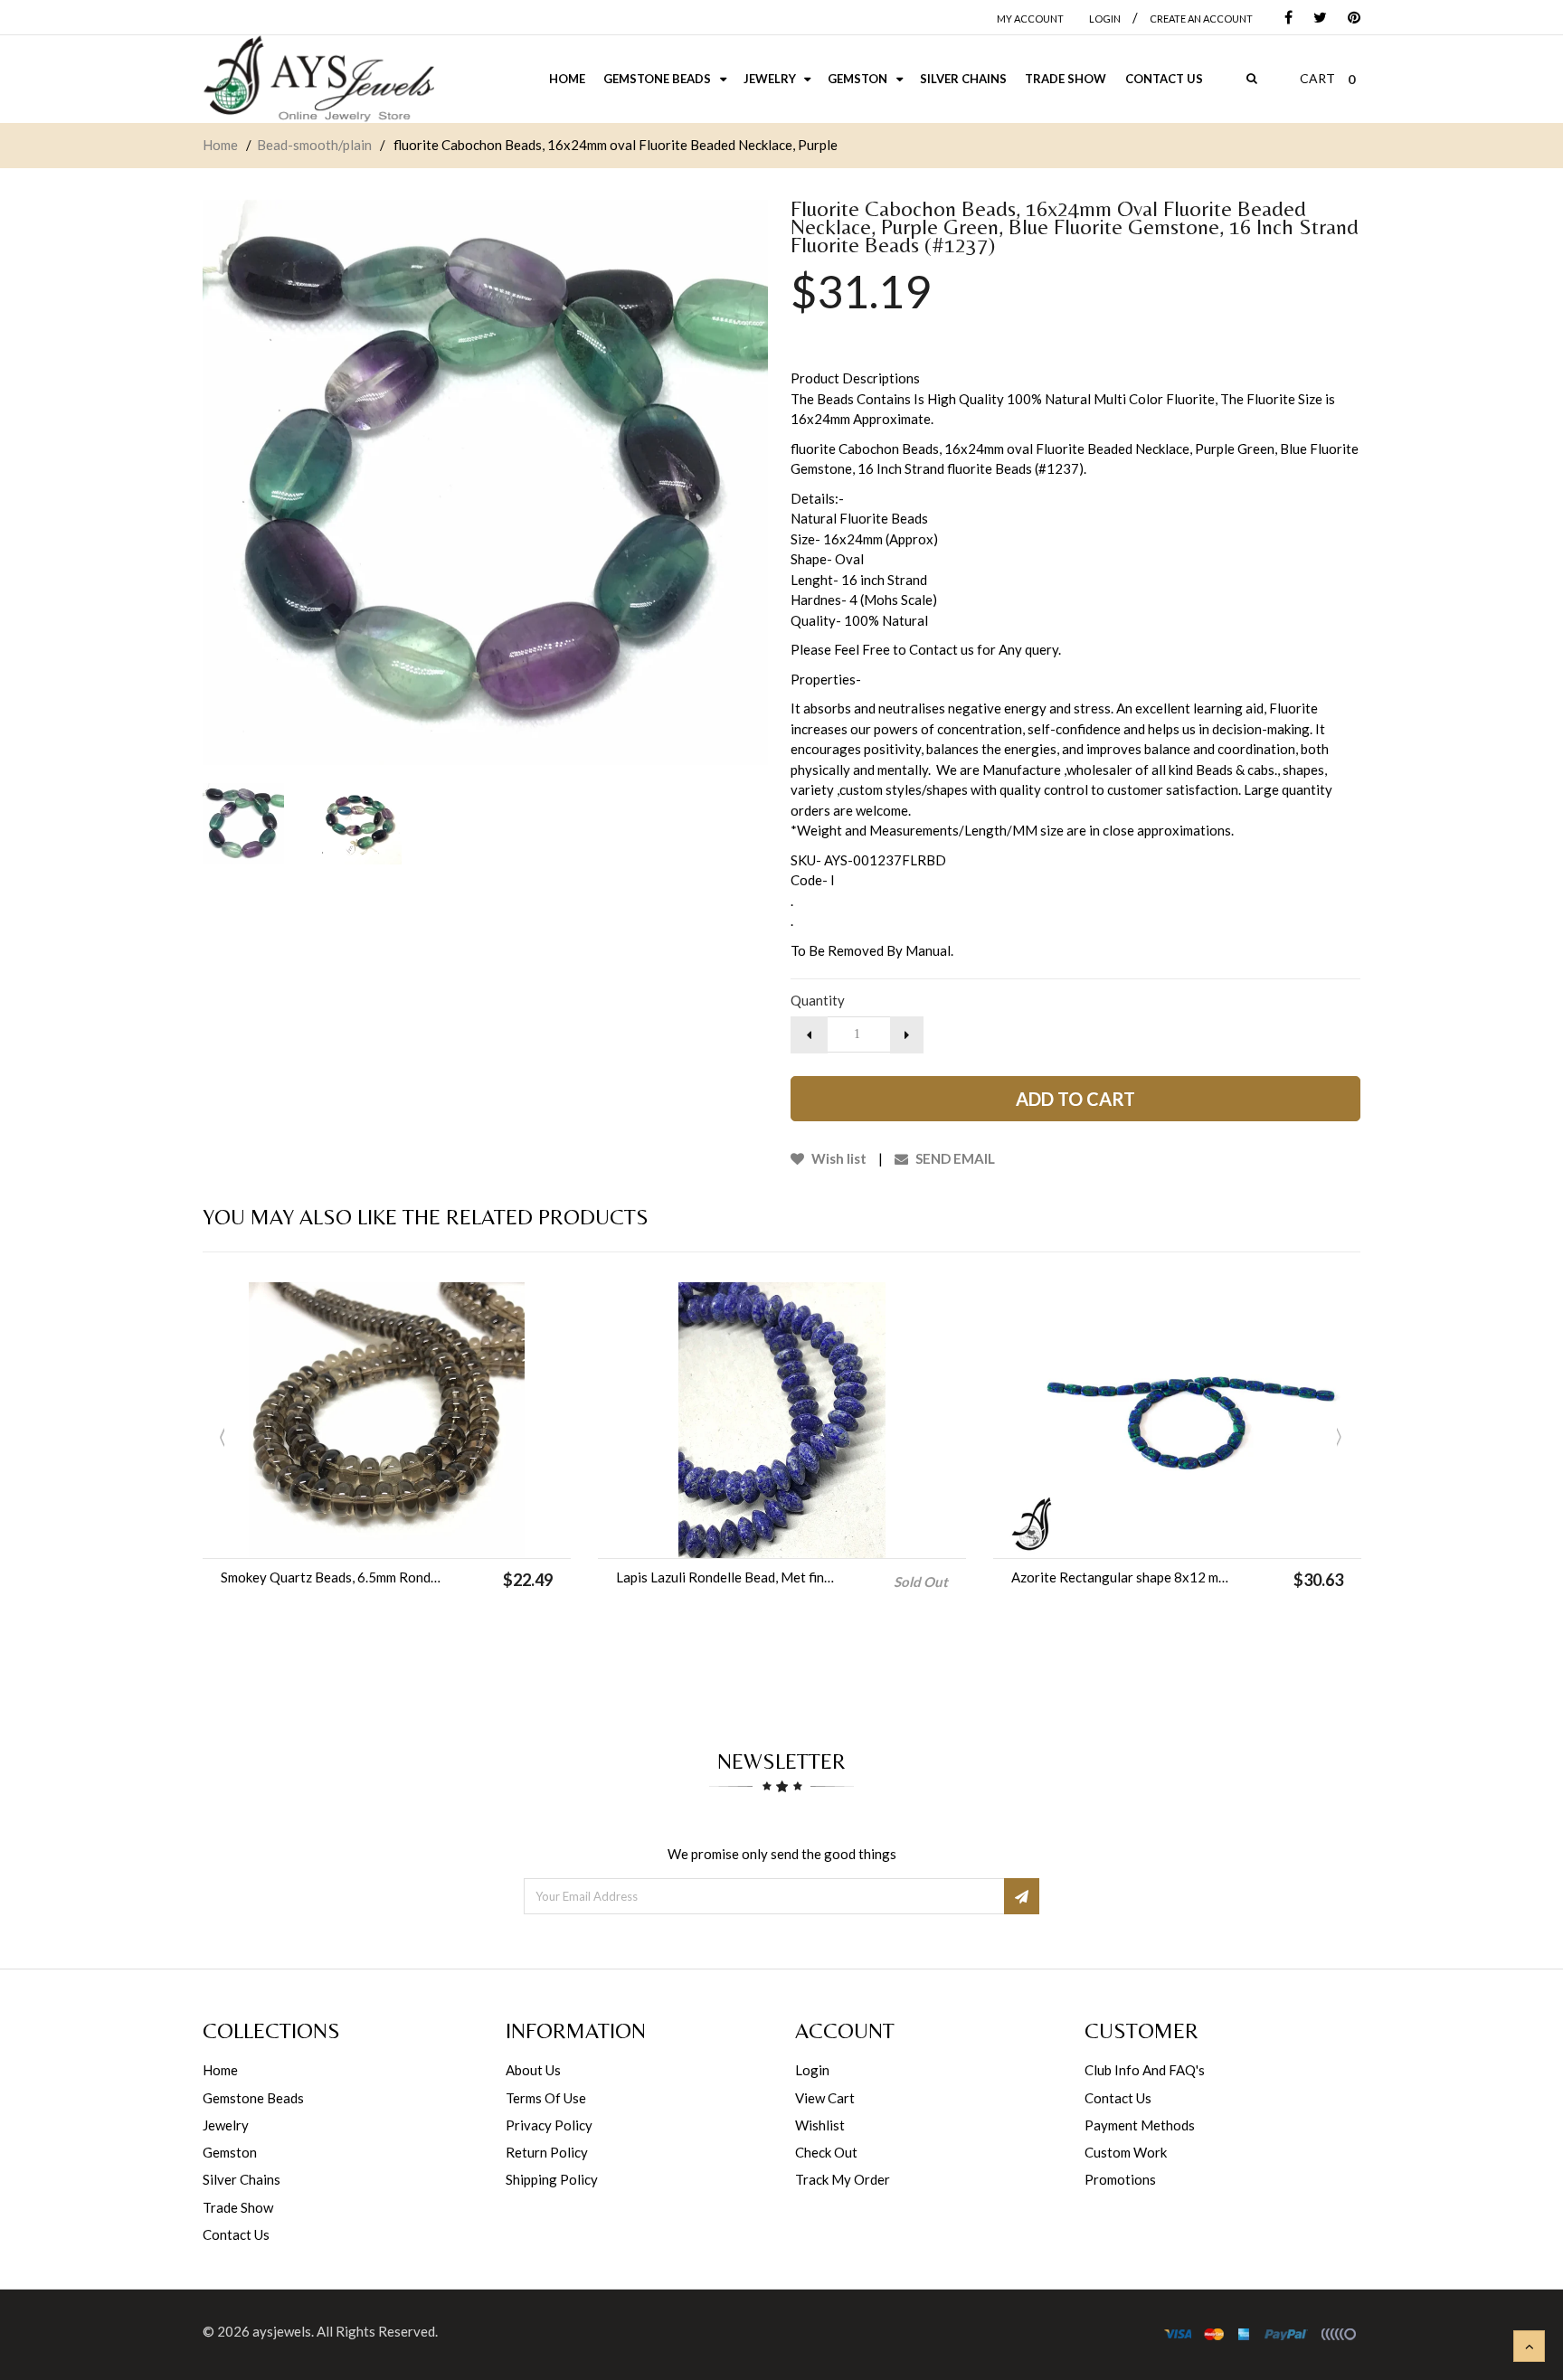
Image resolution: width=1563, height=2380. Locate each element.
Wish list (838, 1158)
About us (533, 2070)
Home (220, 145)
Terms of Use (546, 2098)
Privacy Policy (549, 2125)
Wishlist (820, 2125)
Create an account (1201, 19)
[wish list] (432, 1535)
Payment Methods (1140, 2125)
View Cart (825, 2098)
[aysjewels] (318, 79)
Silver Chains (242, 2179)
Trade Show (238, 2207)
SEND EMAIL (954, 1158)
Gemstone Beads (253, 2098)
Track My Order (843, 2179)
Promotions (1120, 2179)
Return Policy (547, 2152)
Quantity (818, 1000)
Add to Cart (1075, 1099)
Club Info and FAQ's (1145, 2070)
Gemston (230, 2152)
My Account (1030, 19)
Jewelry (226, 2125)
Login (812, 2070)
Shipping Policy (552, 2179)
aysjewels (282, 2331)
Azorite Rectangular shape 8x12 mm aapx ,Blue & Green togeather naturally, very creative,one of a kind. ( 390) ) (1122, 1577)
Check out (826, 2152)
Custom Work (1126, 2152)
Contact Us (236, 2234)
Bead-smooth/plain (314, 145)
